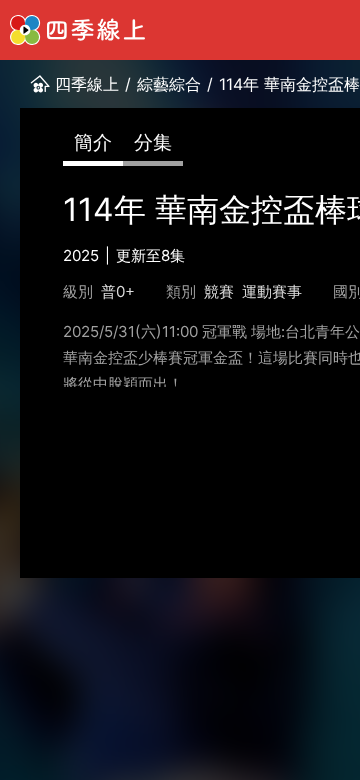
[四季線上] (77, 30)
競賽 (219, 291)
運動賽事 (272, 291)
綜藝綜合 (169, 84)
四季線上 (87, 84)
